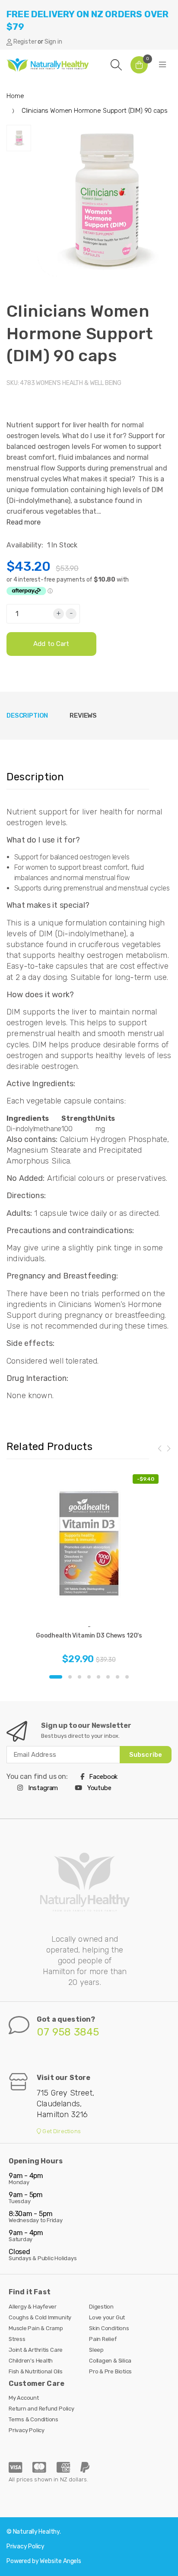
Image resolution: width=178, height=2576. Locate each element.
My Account (24, 2398)
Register (25, 42)
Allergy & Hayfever (33, 2307)
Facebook (103, 1777)
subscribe (146, 1755)
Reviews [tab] (83, 716)
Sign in (53, 42)
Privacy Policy (27, 2430)
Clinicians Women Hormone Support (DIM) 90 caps (80, 333)
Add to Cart (51, 644)
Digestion (101, 2307)
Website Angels (60, 2561)
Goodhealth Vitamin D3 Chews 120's (89, 1636)
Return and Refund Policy (41, 2409)
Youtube (99, 1788)
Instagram (42, 1788)
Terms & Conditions (33, 2419)
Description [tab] (27, 716)
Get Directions (61, 2131)
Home (15, 96)
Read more (24, 522)
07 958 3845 (68, 2032)
